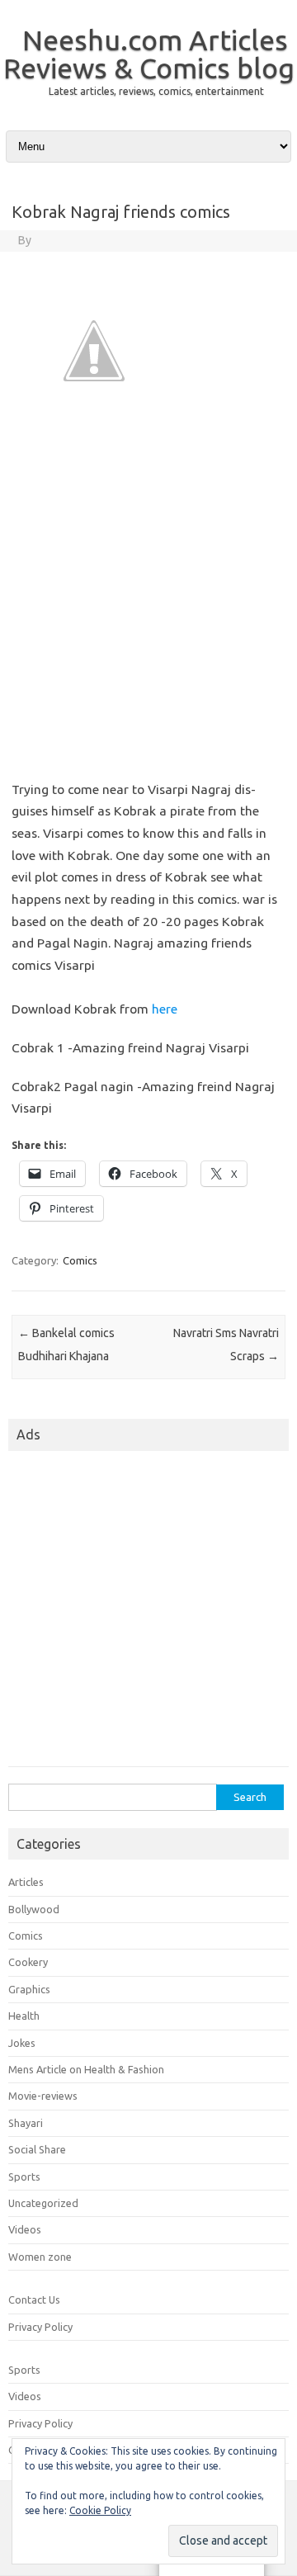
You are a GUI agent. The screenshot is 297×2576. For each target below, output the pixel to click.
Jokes (22, 2043)
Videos (25, 2229)
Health (24, 2016)
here (165, 1009)
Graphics (29, 1989)
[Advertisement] (148, 613)
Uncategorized (43, 2203)
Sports (24, 2177)
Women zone (40, 2257)
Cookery (28, 1962)
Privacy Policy (40, 2327)
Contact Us (34, 2299)
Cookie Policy (100, 2510)
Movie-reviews (43, 2096)
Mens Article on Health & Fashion (86, 2069)
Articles (26, 1882)
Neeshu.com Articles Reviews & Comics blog (149, 54)
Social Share (37, 2149)
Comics (80, 1260)
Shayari (26, 2123)
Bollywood (34, 1909)
